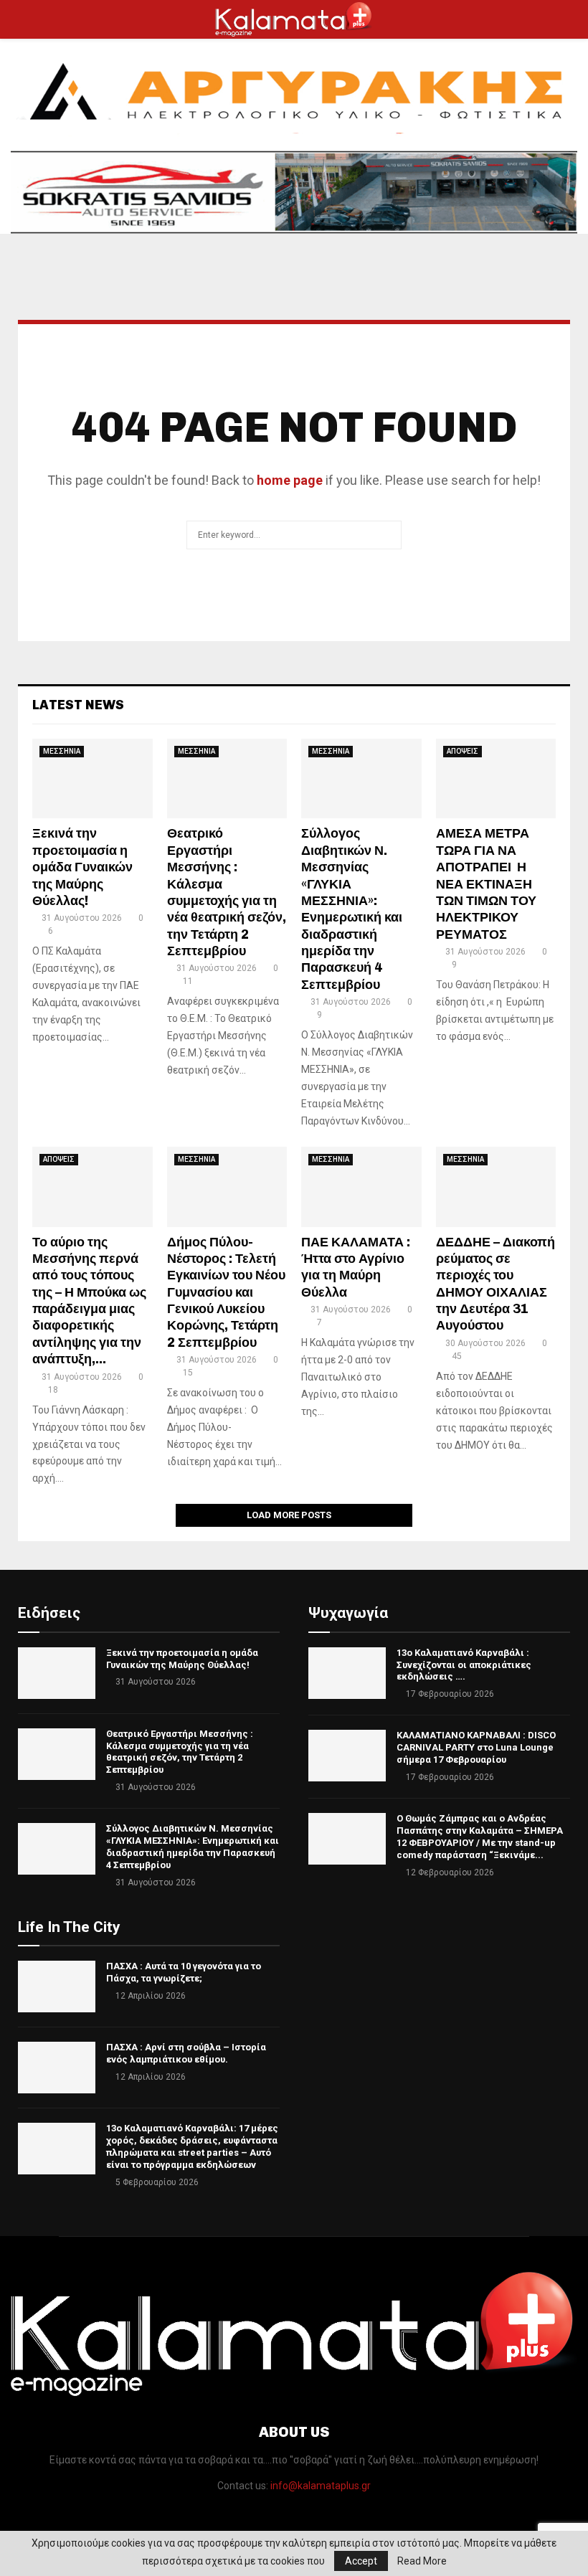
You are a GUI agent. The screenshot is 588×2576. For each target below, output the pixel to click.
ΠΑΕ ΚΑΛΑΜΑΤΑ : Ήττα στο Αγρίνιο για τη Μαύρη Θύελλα (356, 1267)
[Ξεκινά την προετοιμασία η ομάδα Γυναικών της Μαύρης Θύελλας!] (93, 779)
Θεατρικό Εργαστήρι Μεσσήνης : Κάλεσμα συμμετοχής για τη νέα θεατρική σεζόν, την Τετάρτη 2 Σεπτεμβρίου (227, 892)
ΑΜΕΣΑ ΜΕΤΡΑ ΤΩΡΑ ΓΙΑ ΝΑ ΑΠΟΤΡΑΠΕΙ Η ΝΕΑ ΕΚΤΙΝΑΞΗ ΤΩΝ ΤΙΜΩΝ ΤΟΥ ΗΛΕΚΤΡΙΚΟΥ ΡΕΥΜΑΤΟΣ (486, 884)
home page (290, 480)
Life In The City (69, 1927)
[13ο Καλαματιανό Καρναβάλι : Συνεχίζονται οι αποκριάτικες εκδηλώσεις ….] (347, 1673)
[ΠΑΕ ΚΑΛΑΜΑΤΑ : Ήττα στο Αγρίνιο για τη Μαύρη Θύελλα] (361, 1187)
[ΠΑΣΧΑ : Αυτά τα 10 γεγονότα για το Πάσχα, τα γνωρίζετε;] (57, 1987)
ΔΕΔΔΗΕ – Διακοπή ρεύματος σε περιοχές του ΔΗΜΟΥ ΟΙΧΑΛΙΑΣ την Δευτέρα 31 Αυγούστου (495, 1284)
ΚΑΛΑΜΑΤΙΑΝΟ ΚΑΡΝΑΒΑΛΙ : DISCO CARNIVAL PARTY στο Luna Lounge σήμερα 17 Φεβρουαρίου (476, 1747)
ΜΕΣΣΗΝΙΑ (62, 751)
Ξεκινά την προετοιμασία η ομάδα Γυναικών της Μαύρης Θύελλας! (82, 867)
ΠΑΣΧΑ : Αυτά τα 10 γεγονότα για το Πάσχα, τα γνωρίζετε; (184, 1972)
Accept (361, 2561)
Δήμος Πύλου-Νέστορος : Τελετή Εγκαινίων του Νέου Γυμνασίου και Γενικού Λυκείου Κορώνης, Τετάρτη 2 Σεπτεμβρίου (226, 1292)
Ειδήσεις (49, 1613)
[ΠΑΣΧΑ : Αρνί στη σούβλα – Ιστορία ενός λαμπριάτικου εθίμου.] (57, 2068)
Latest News (78, 705)
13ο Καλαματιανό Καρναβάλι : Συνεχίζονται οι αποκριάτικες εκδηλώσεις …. (464, 1665)
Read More (422, 2561)
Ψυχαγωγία (348, 1613)
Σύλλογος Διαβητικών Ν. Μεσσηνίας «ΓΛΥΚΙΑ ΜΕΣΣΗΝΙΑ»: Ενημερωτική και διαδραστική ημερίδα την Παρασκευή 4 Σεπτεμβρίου (352, 909)
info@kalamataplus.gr (321, 2486)
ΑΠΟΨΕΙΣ (463, 751)
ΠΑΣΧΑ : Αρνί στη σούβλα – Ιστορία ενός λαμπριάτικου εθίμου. (186, 2053)
